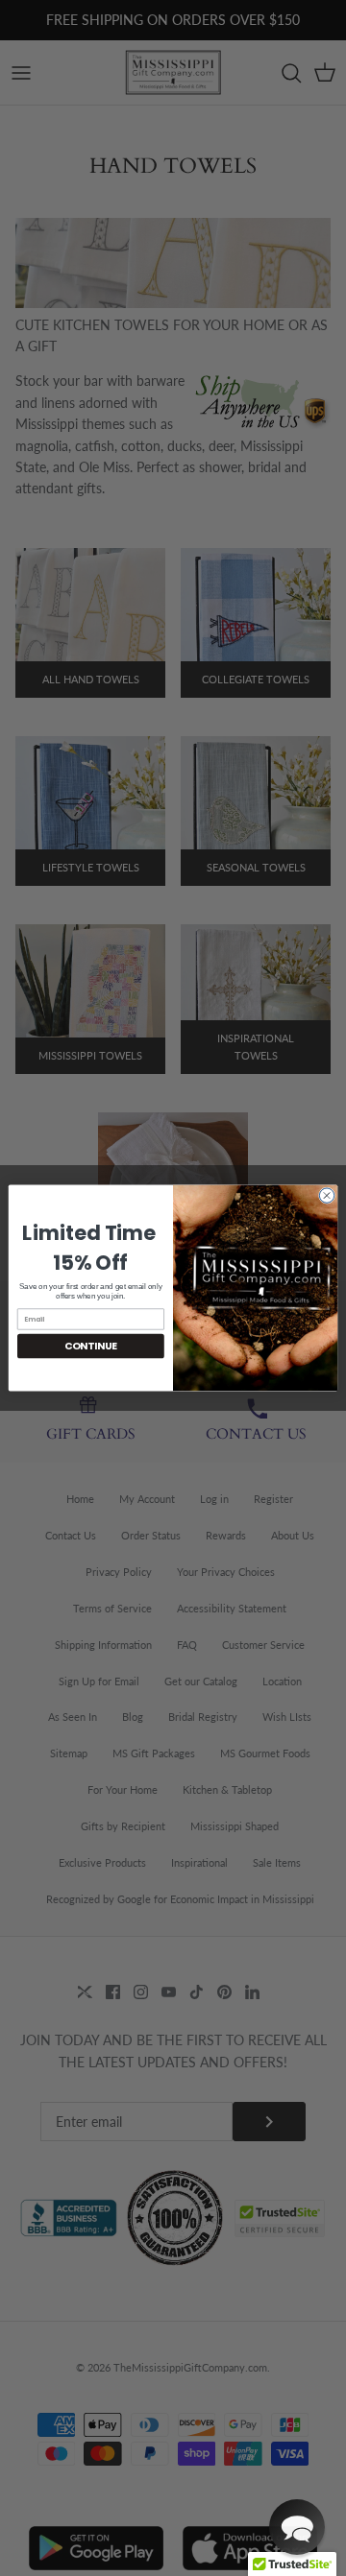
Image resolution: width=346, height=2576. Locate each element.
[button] (297, 2527)
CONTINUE (91, 1346)
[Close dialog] (326, 1195)
